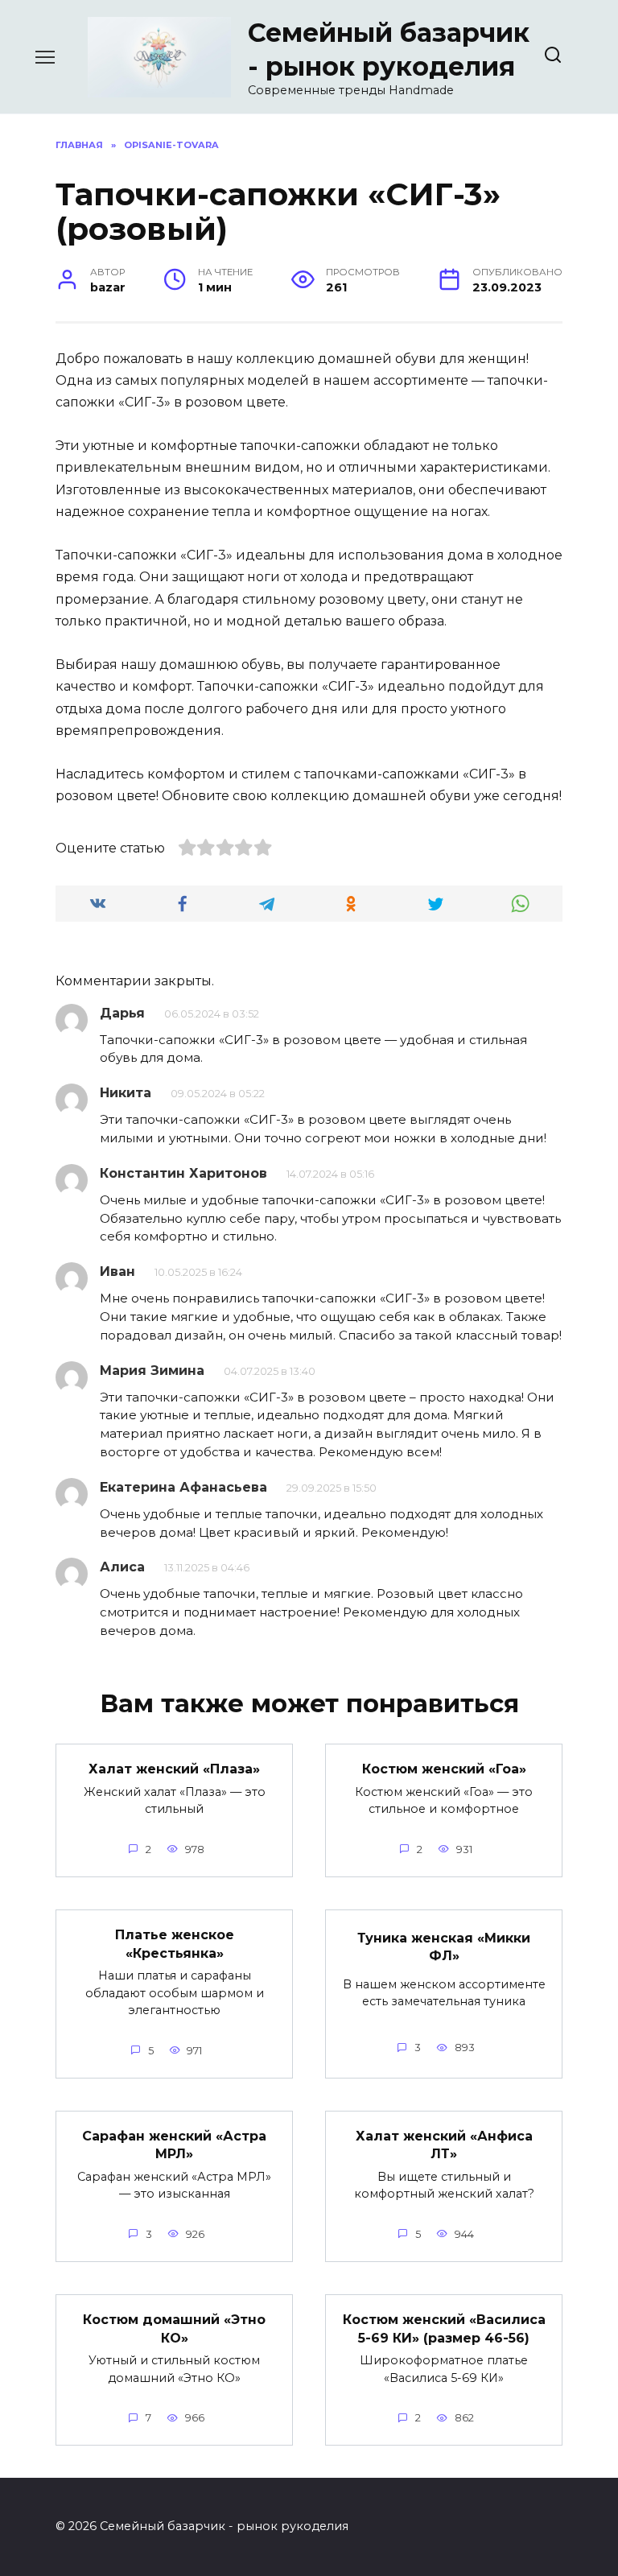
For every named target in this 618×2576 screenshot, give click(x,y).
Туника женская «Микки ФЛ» (444, 1946)
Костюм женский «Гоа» (444, 1769)
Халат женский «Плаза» (174, 1769)
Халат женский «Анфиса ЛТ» (444, 2145)
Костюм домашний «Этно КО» (174, 2328)
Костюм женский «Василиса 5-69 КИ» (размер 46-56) (444, 2328)
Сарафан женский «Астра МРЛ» (174, 2145)
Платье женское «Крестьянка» (175, 1944)
